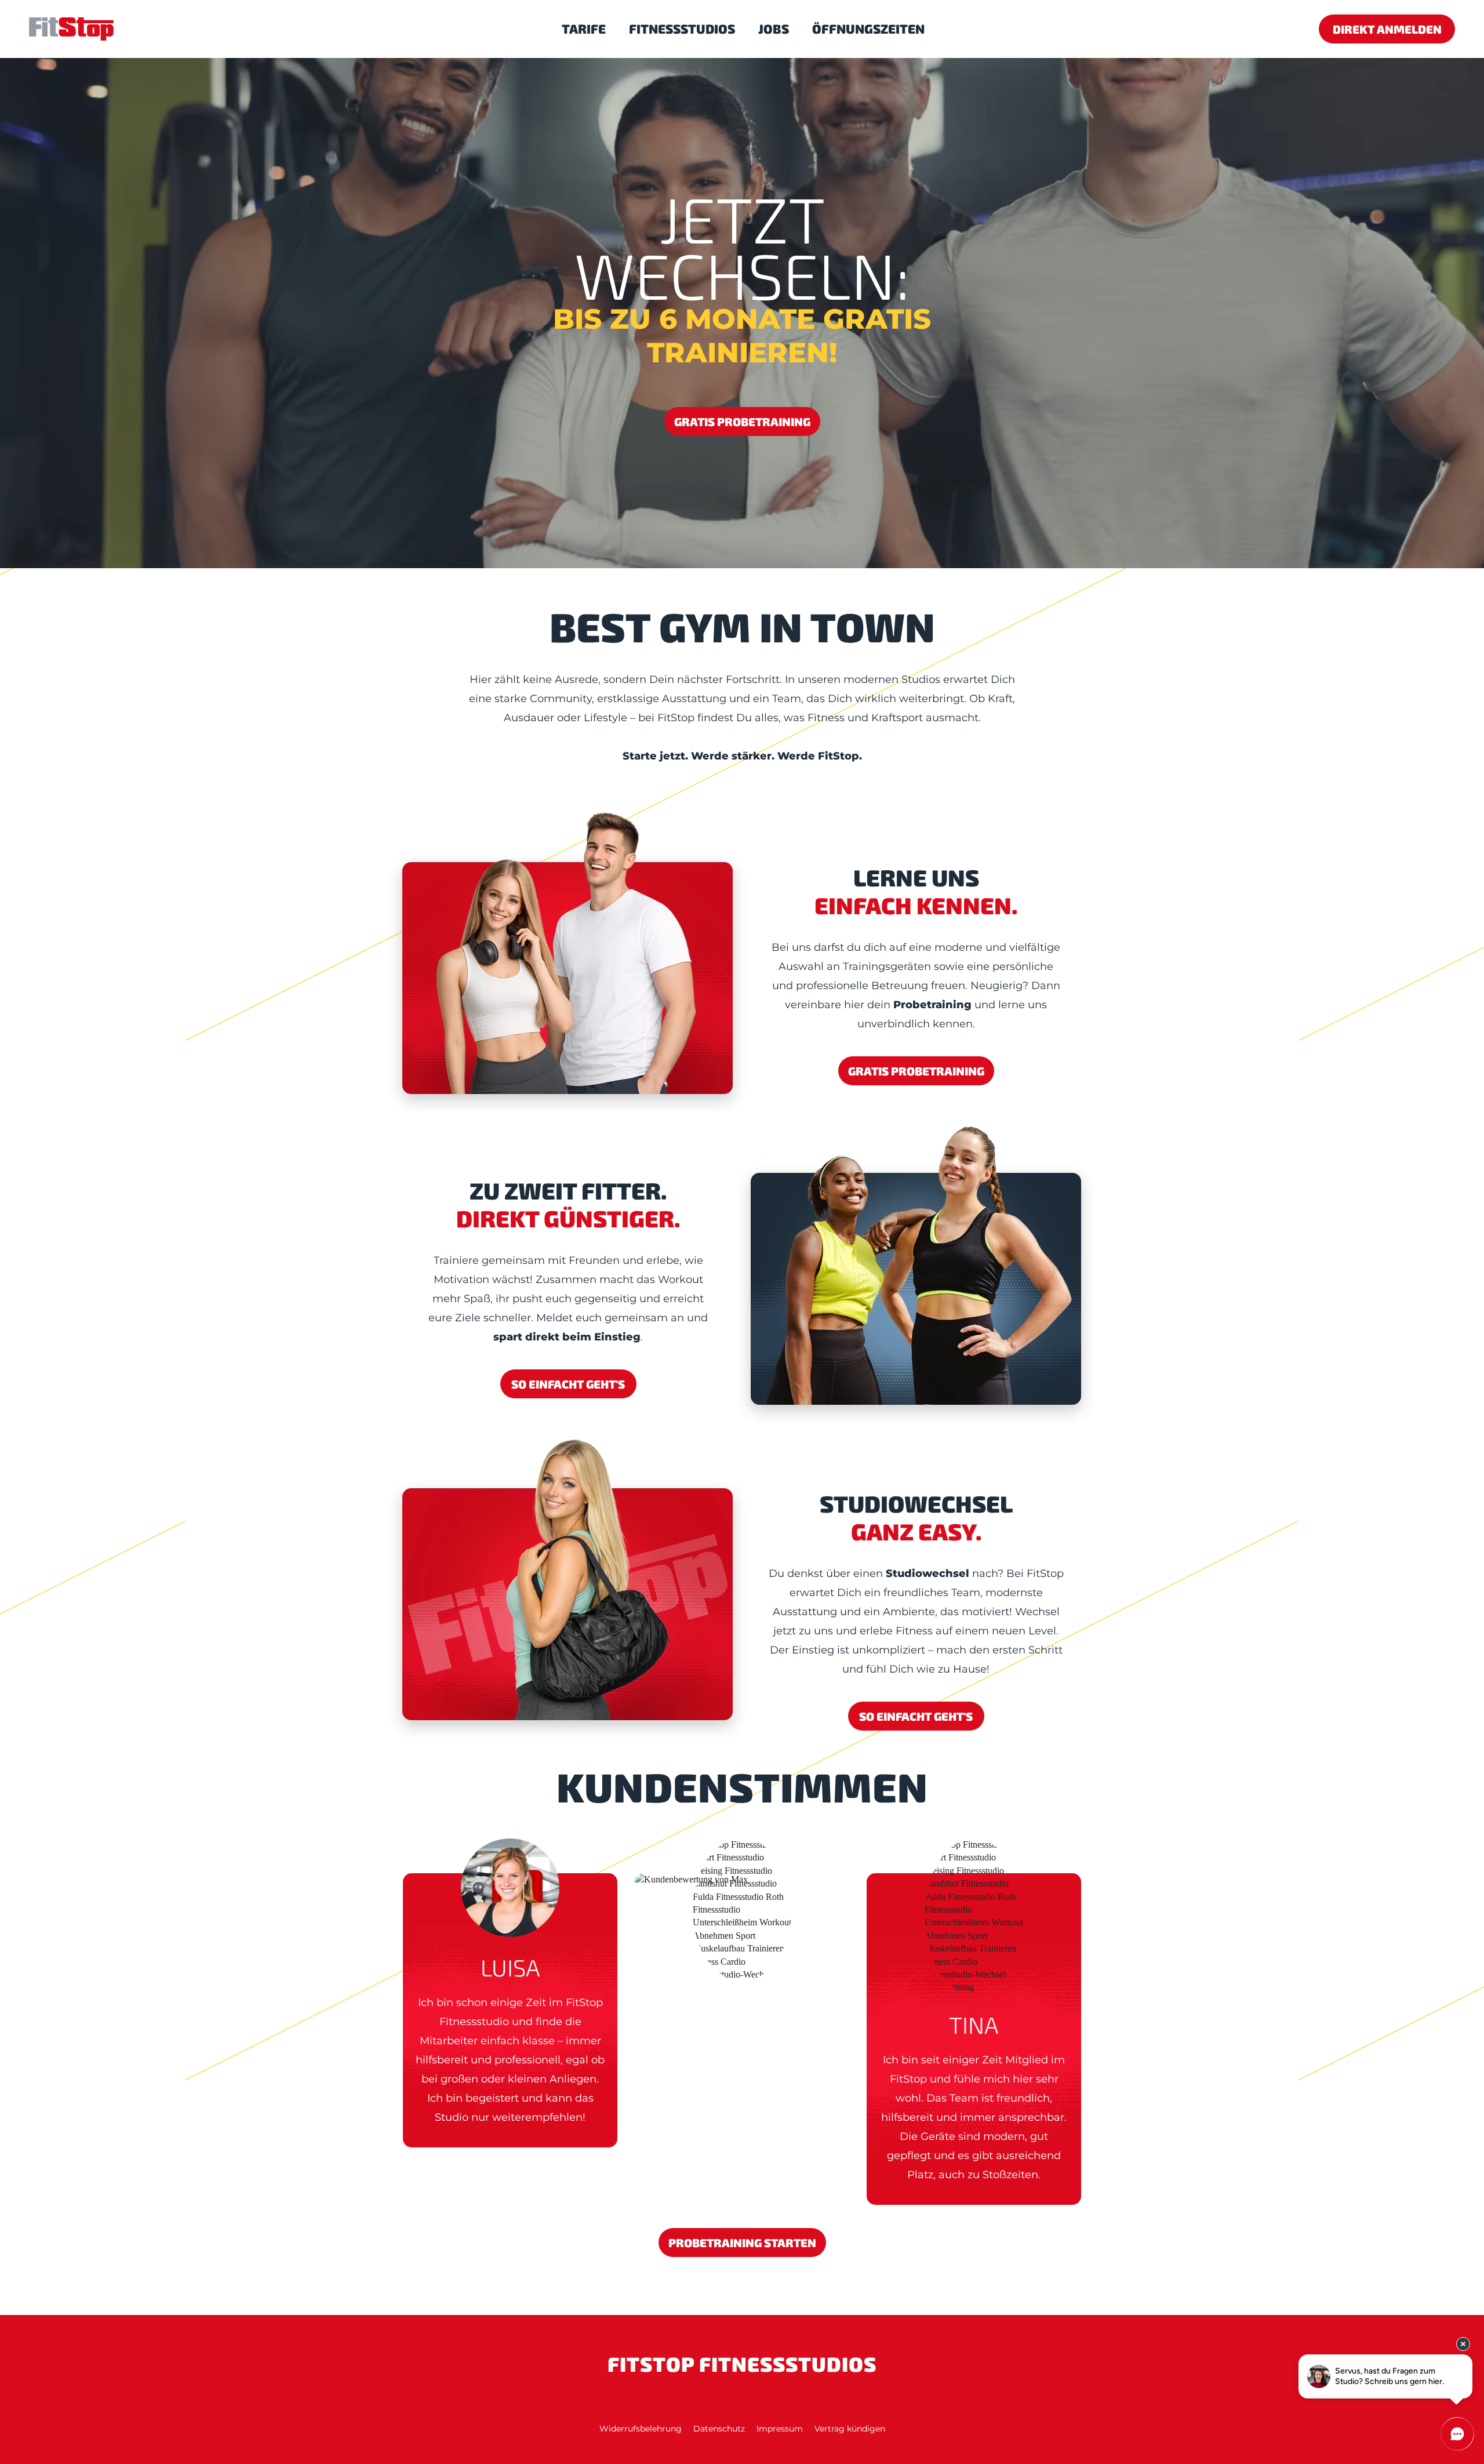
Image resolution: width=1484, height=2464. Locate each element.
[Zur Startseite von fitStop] (71, 31)
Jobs (774, 28)
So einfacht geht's (568, 1384)
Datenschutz (719, 2429)
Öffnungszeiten (868, 28)
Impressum (780, 2429)
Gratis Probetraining (742, 421)
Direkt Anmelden (1387, 29)
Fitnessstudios (682, 28)
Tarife (584, 28)
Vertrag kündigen (850, 2429)
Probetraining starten (742, 2243)
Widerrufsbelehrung (641, 2429)
